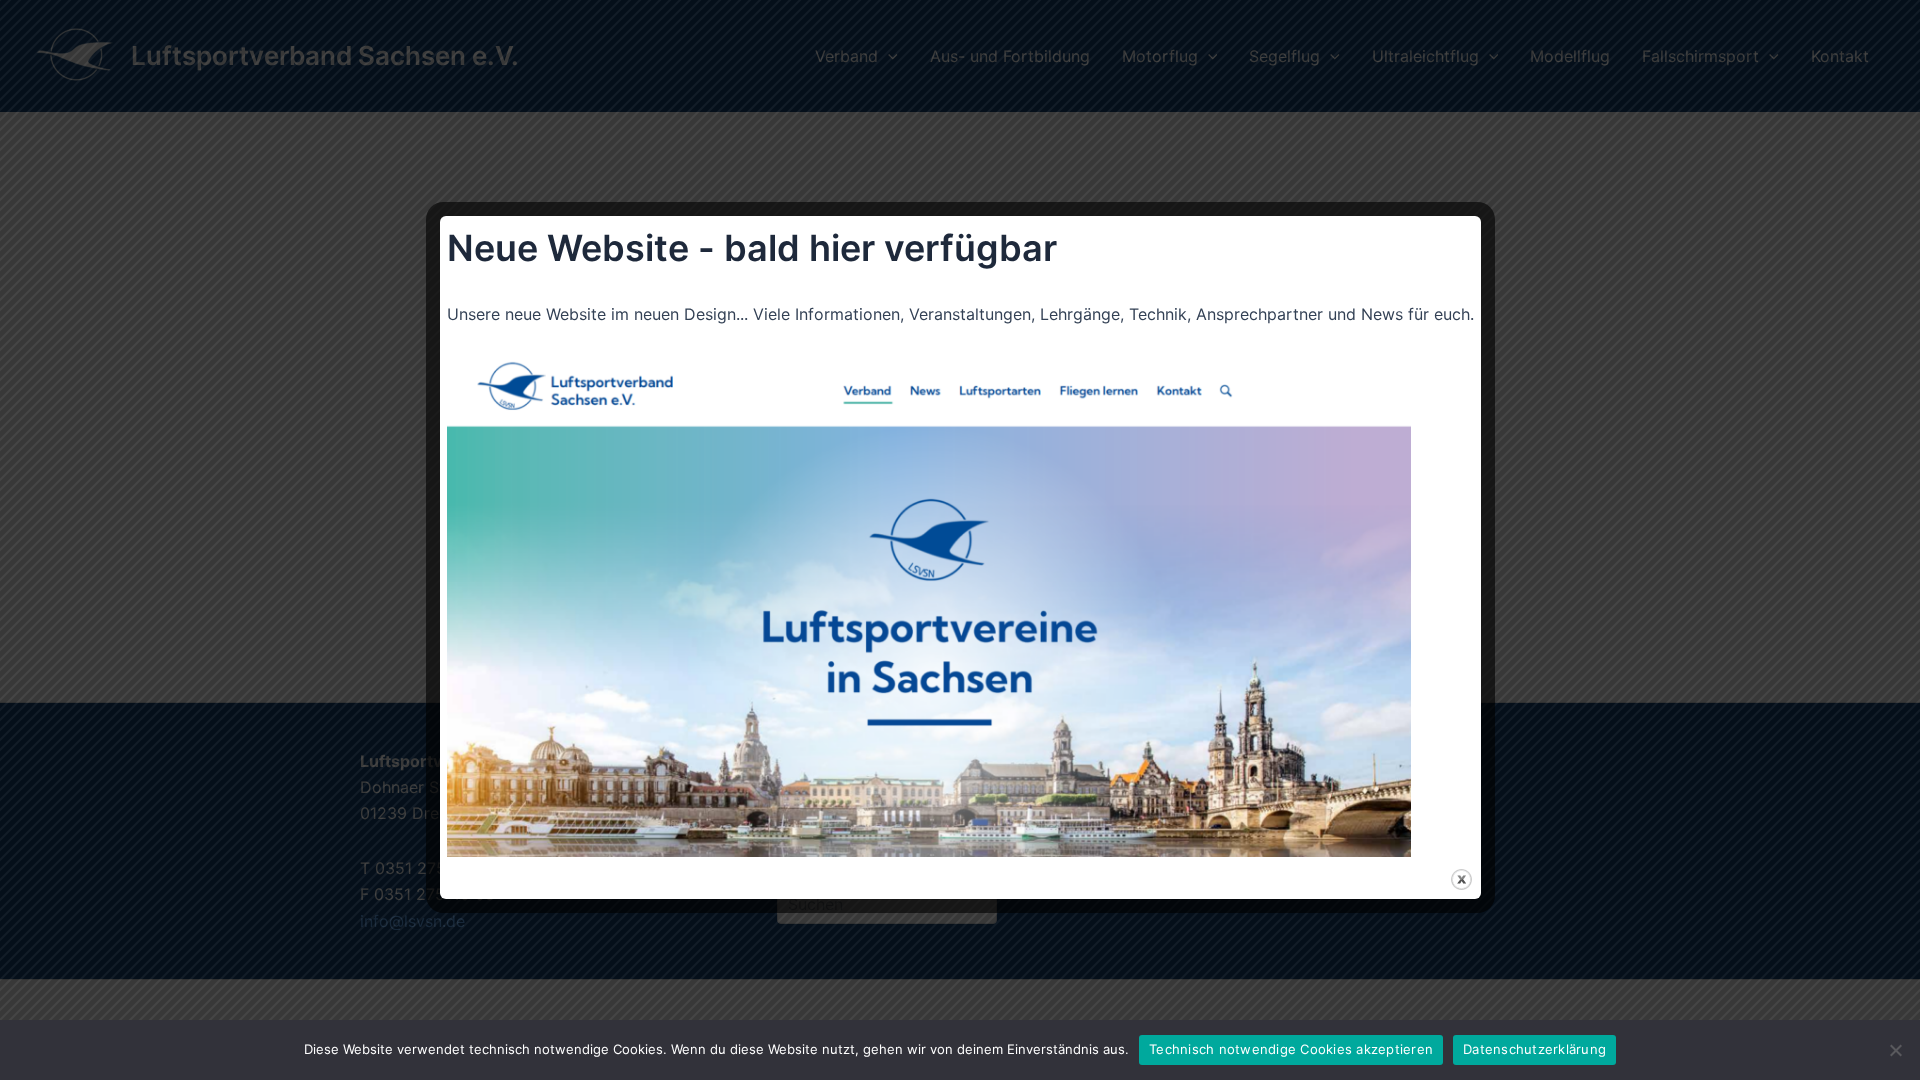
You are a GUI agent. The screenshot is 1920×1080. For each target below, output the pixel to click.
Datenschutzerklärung (1534, 1049)
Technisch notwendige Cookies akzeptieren (1291, 1049)
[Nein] (1895, 1050)
